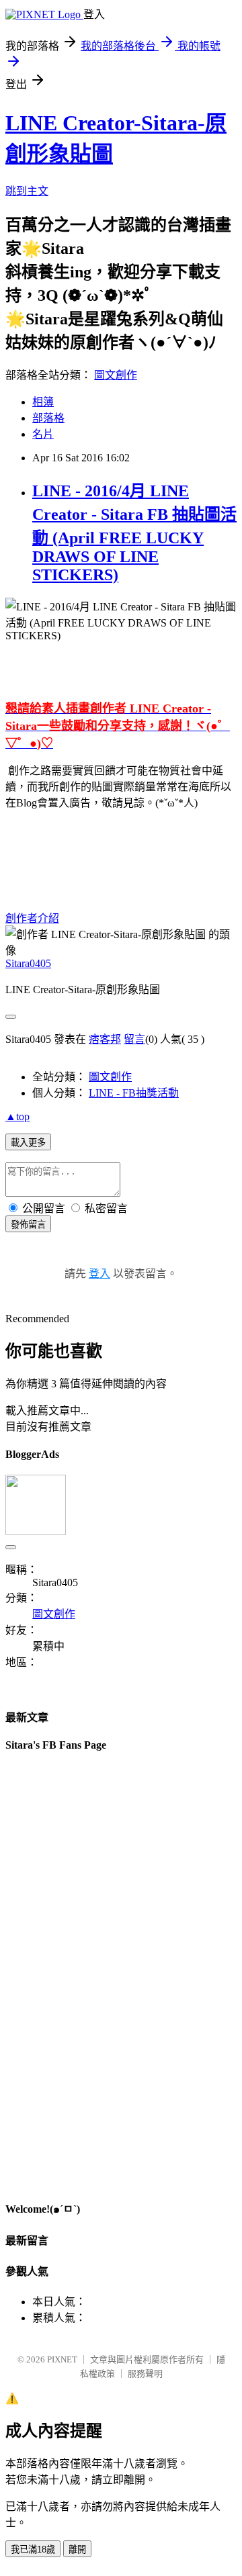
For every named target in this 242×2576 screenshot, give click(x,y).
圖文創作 (116, 375)
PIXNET (62, 2359)
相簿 (43, 402)
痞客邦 (105, 1039)
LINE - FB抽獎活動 (134, 1093)
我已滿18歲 (33, 2549)
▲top (17, 1116)
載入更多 (28, 1143)
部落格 (48, 418)
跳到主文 (27, 191)
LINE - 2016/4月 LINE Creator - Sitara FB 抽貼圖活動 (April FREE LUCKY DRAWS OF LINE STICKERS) (134, 533)
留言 (134, 1039)
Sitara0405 (28, 963)
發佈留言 (28, 1225)
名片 (43, 434)
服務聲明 (145, 2374)
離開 (77, 2549)
